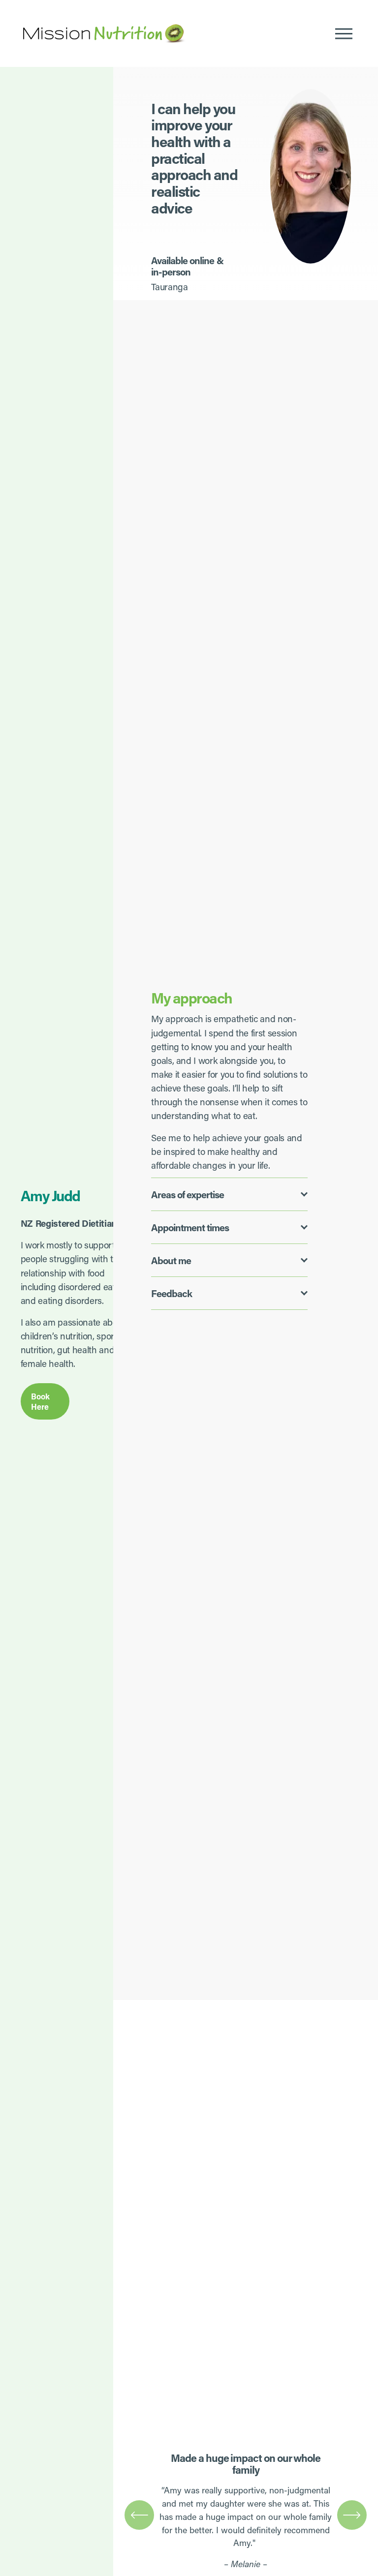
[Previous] (139, 2515)
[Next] (352, 2515)
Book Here (40, 1401)
